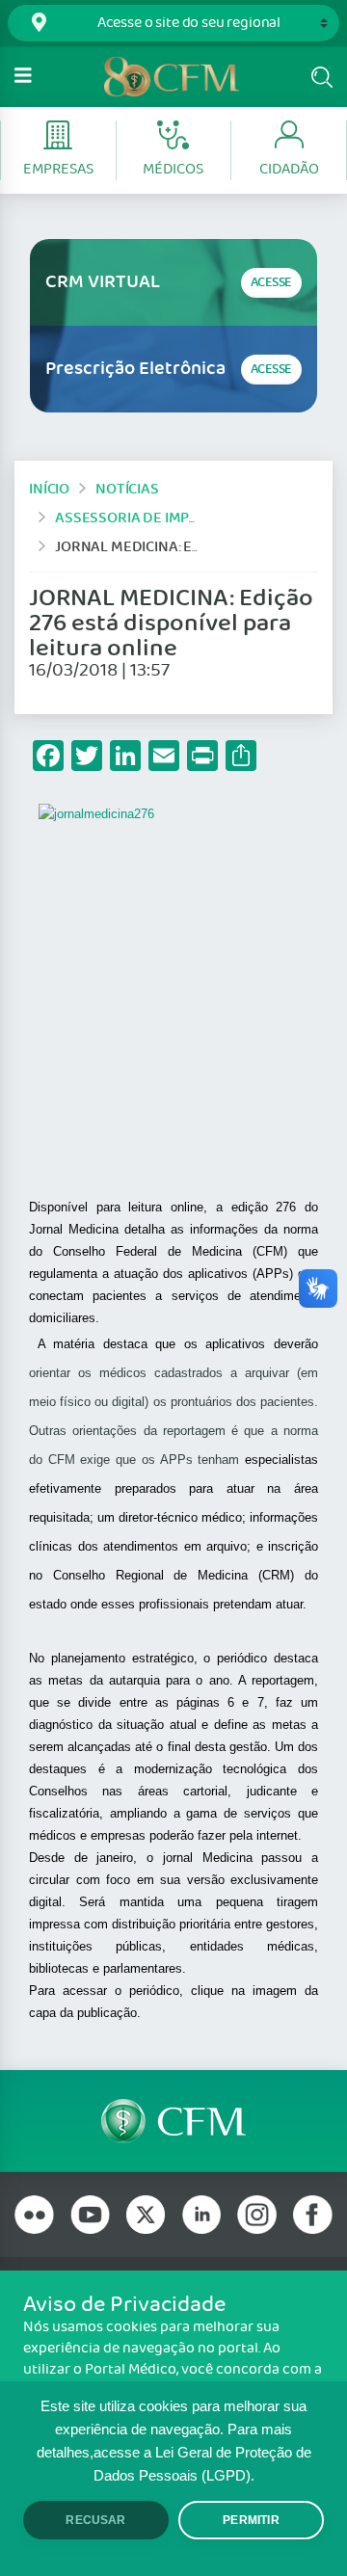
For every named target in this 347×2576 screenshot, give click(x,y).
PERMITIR (251, 2520)
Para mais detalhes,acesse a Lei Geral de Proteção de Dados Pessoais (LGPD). (174, 2453)
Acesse (271, 283)
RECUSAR (95, 2520)
